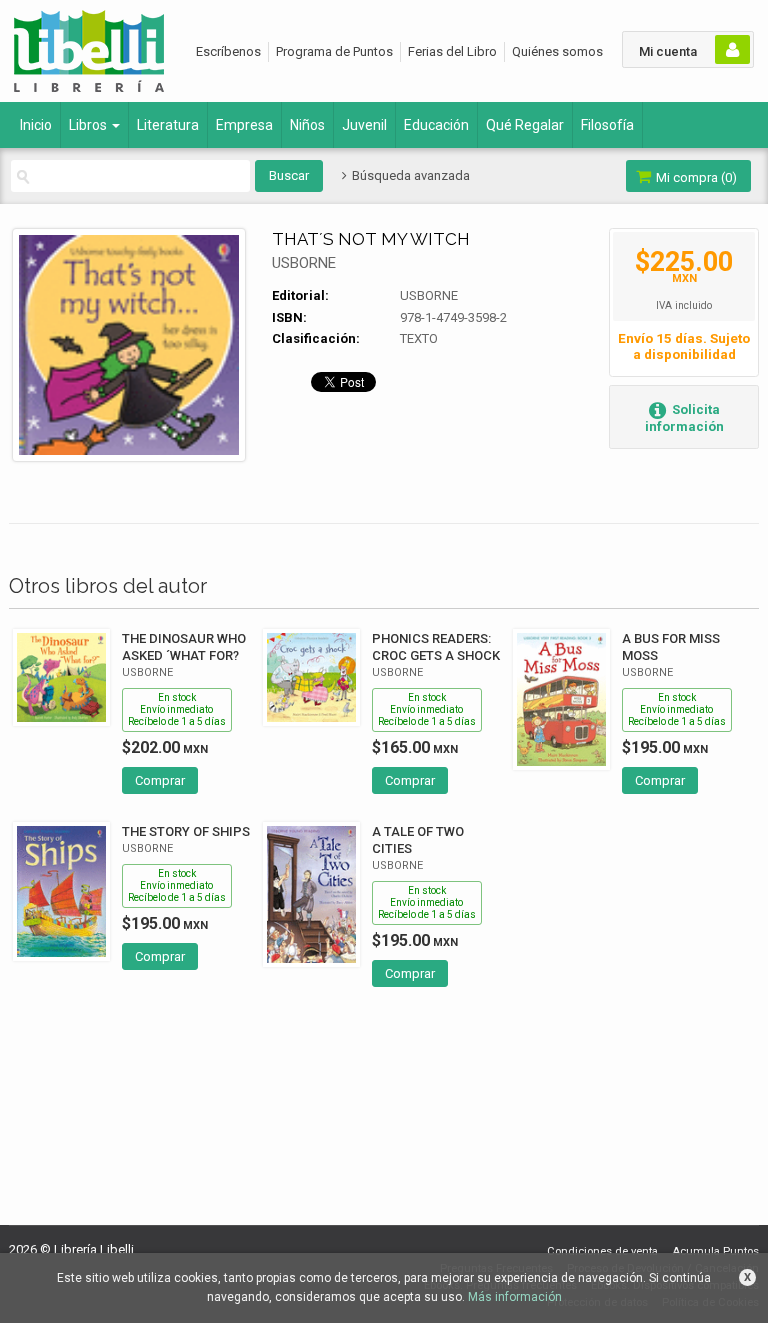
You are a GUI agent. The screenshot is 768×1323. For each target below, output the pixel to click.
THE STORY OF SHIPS (186, 831)
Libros (89, 125)
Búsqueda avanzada (409, 175)
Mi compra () (695, 177)
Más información (515, 1297)
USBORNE (304, 263)
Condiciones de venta (602, 1251)
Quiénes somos (557, 51)
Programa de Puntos (334, 51)
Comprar (160, 780)
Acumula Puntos (715, 1251)
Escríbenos (228, 51)
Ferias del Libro (452, 51)
